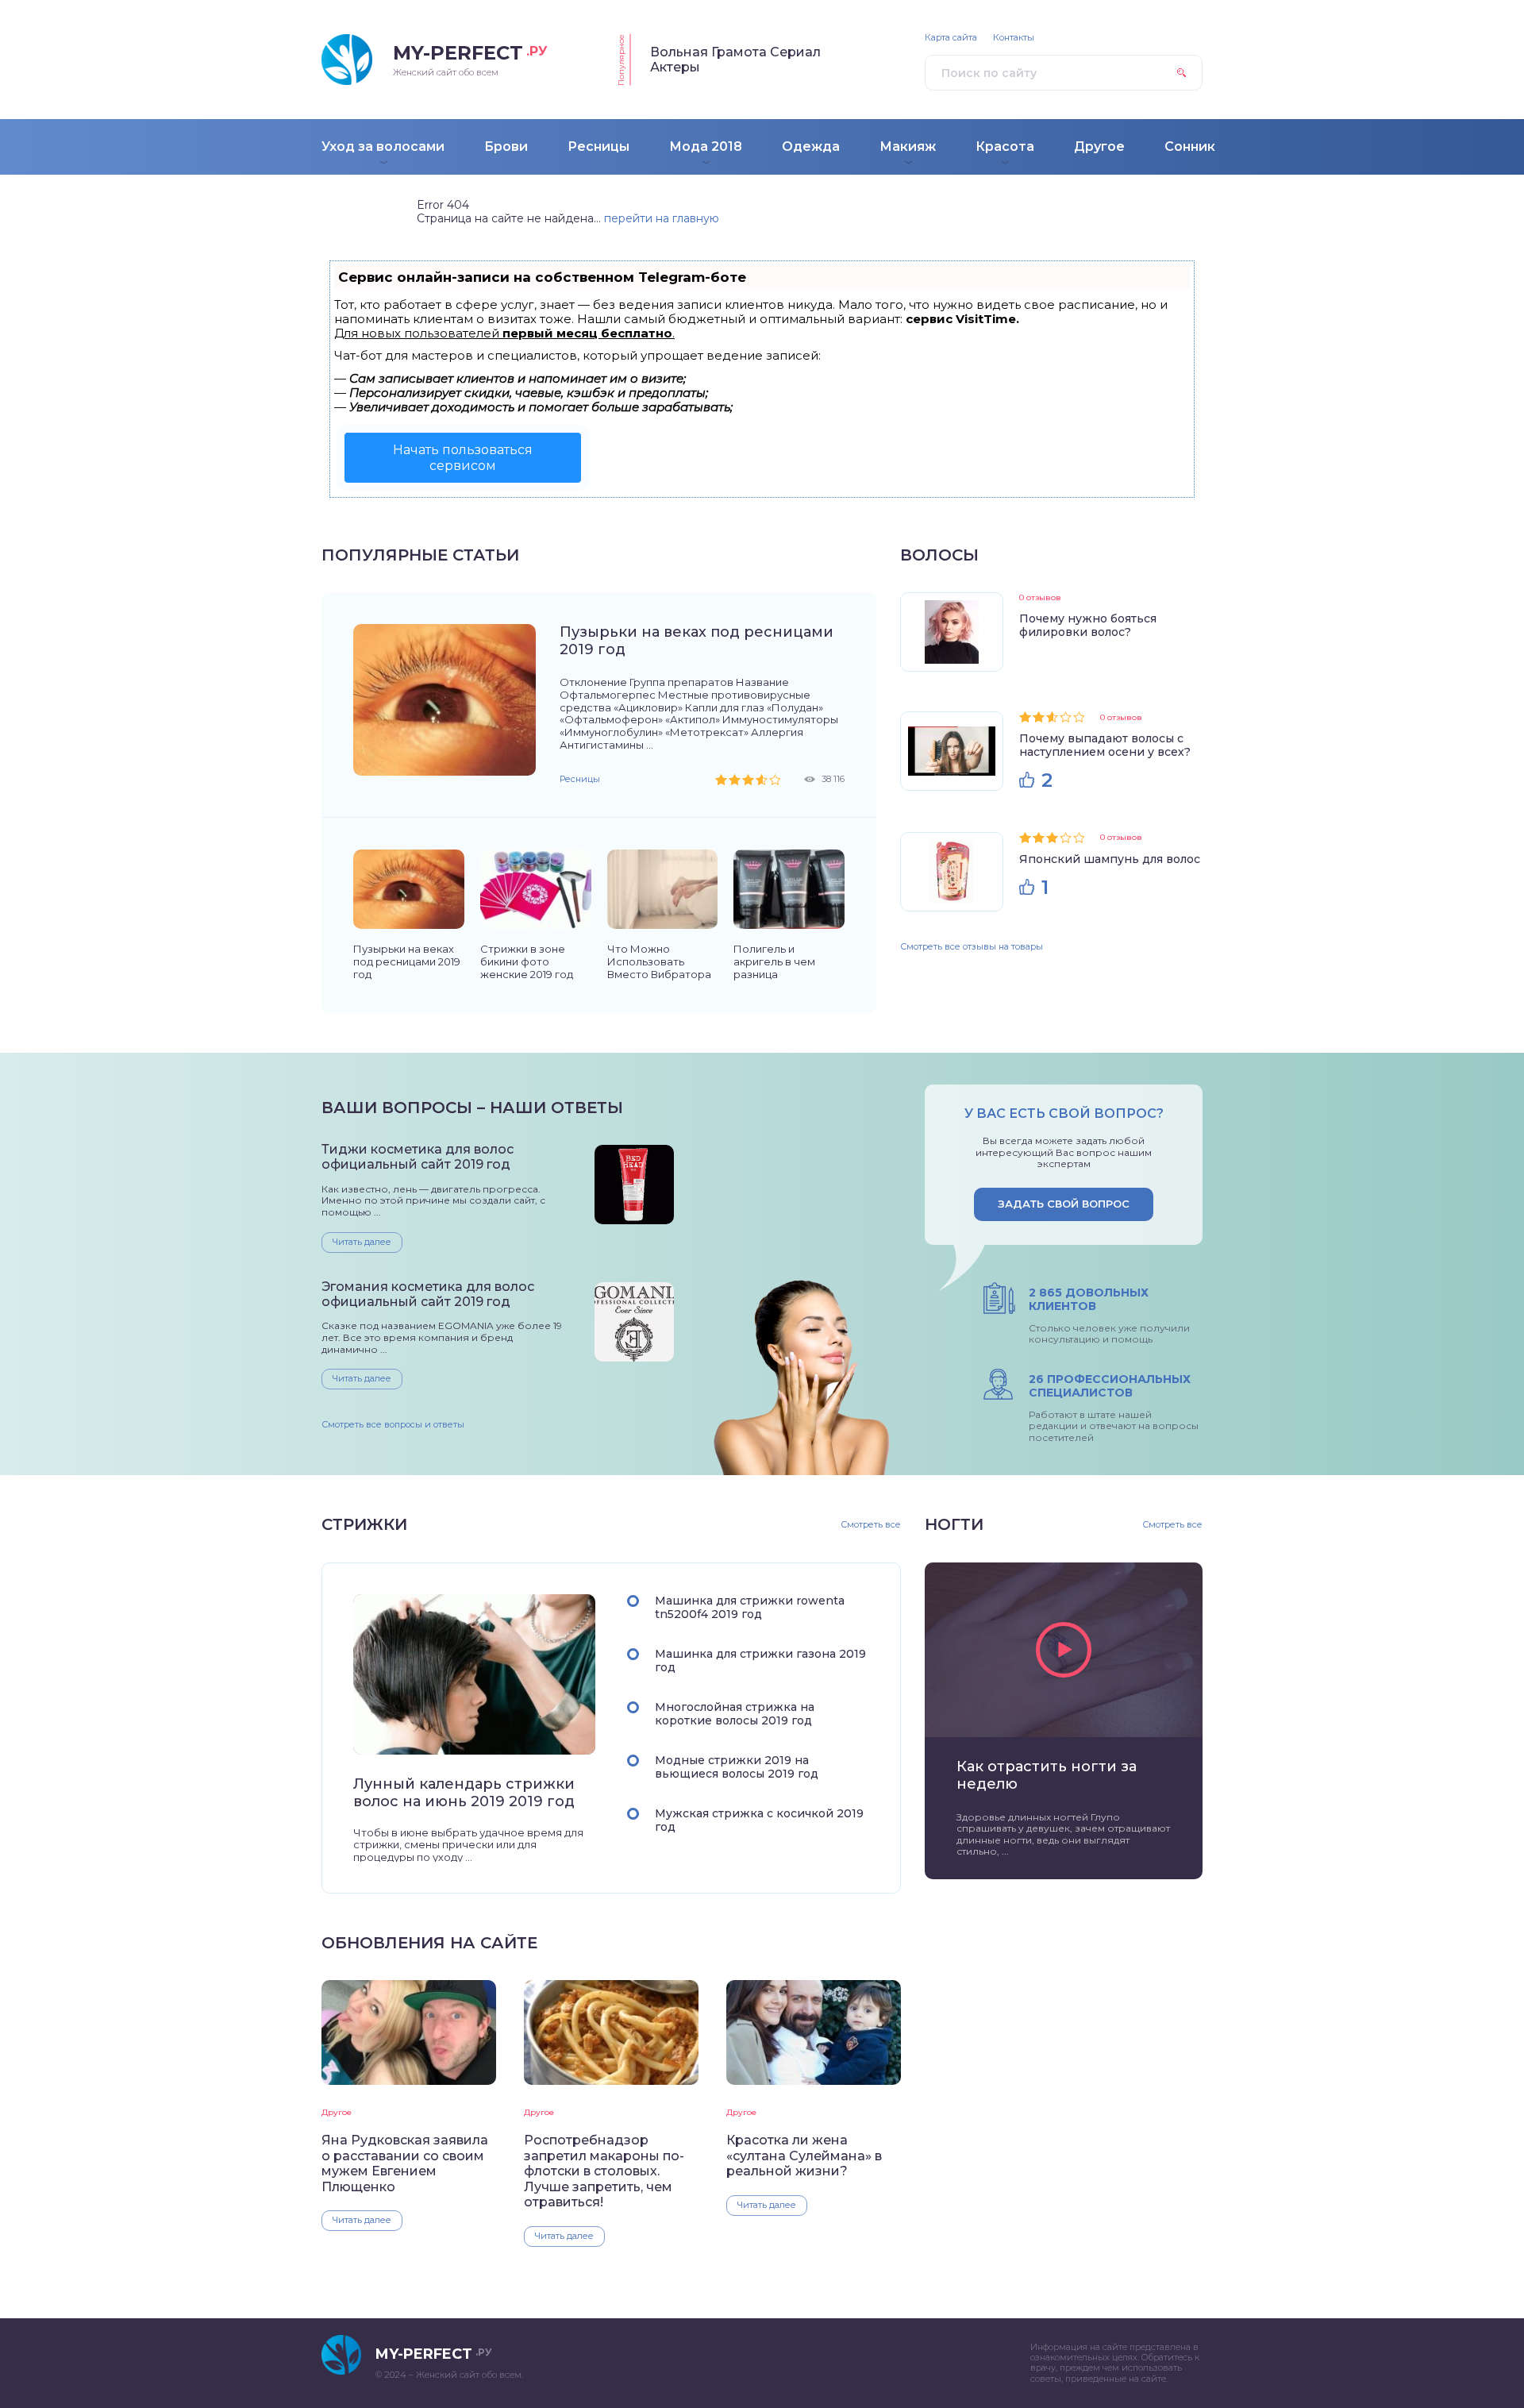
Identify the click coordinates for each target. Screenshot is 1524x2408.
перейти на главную (662, 218)
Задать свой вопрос (1064, 1204)
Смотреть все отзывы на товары (972, 946)
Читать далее (362, 1242)
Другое (337, 2112)
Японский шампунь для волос (1110, 859)
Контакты (1014, 38)
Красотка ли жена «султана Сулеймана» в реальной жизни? (804, 2156)
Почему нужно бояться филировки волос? (1088, 625)
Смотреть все (871, 1525)
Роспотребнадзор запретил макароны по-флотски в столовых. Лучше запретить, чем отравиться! (604, 2171)
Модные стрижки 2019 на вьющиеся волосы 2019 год (737, 1767)
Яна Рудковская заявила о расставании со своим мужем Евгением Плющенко (405, 2163)
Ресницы (580, 779)
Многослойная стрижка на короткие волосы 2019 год (735, 1714)
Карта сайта (951, 38)
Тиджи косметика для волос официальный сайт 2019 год (418, 1157)
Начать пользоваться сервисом (463, 457)
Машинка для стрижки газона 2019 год (760, 1661)
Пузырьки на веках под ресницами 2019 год (697, 641)
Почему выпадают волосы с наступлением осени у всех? (1105, 745)
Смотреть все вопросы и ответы (393, 1424)
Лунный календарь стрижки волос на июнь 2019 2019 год (464, 1793)
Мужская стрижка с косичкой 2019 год (759, 1820)
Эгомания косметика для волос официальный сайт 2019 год (428, 1294)
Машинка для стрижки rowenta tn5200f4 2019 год (750, 1607)
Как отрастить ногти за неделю (1047, 1775)
